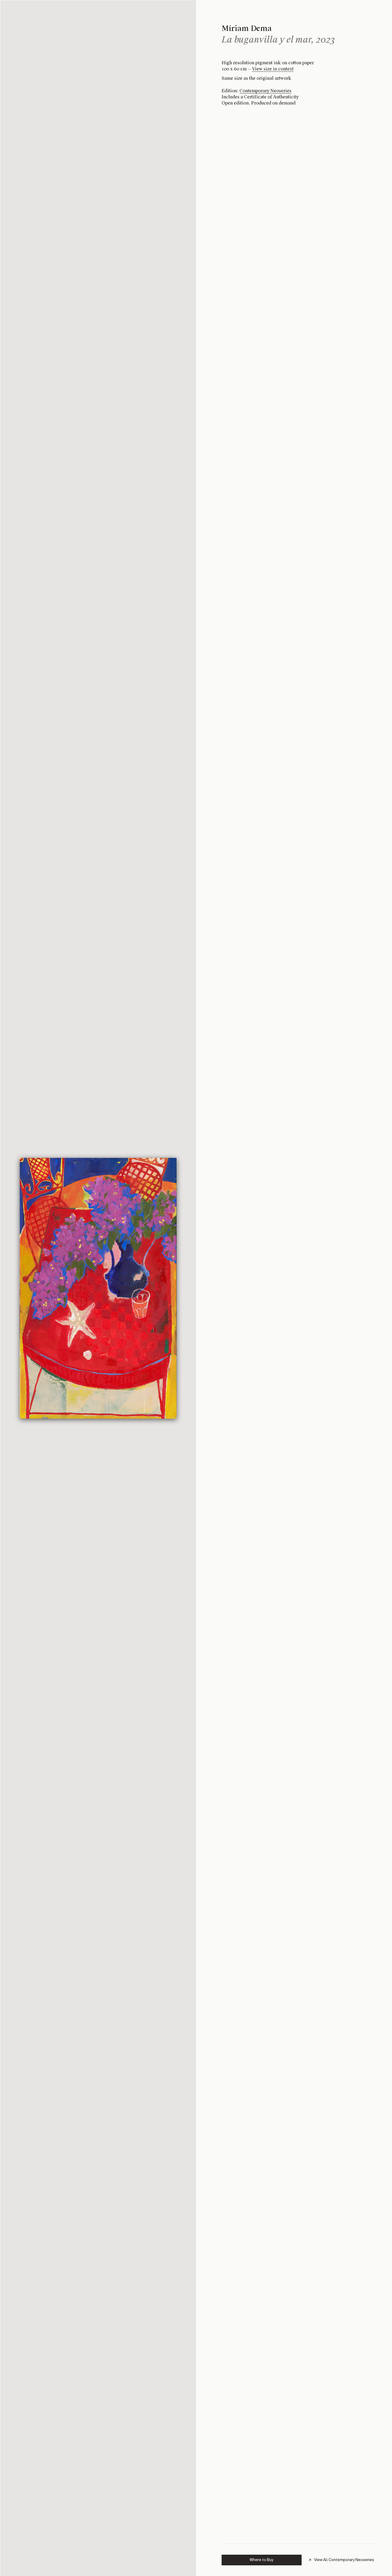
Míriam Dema (247, 28)
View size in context (273, 69)
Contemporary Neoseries (265, 91)
